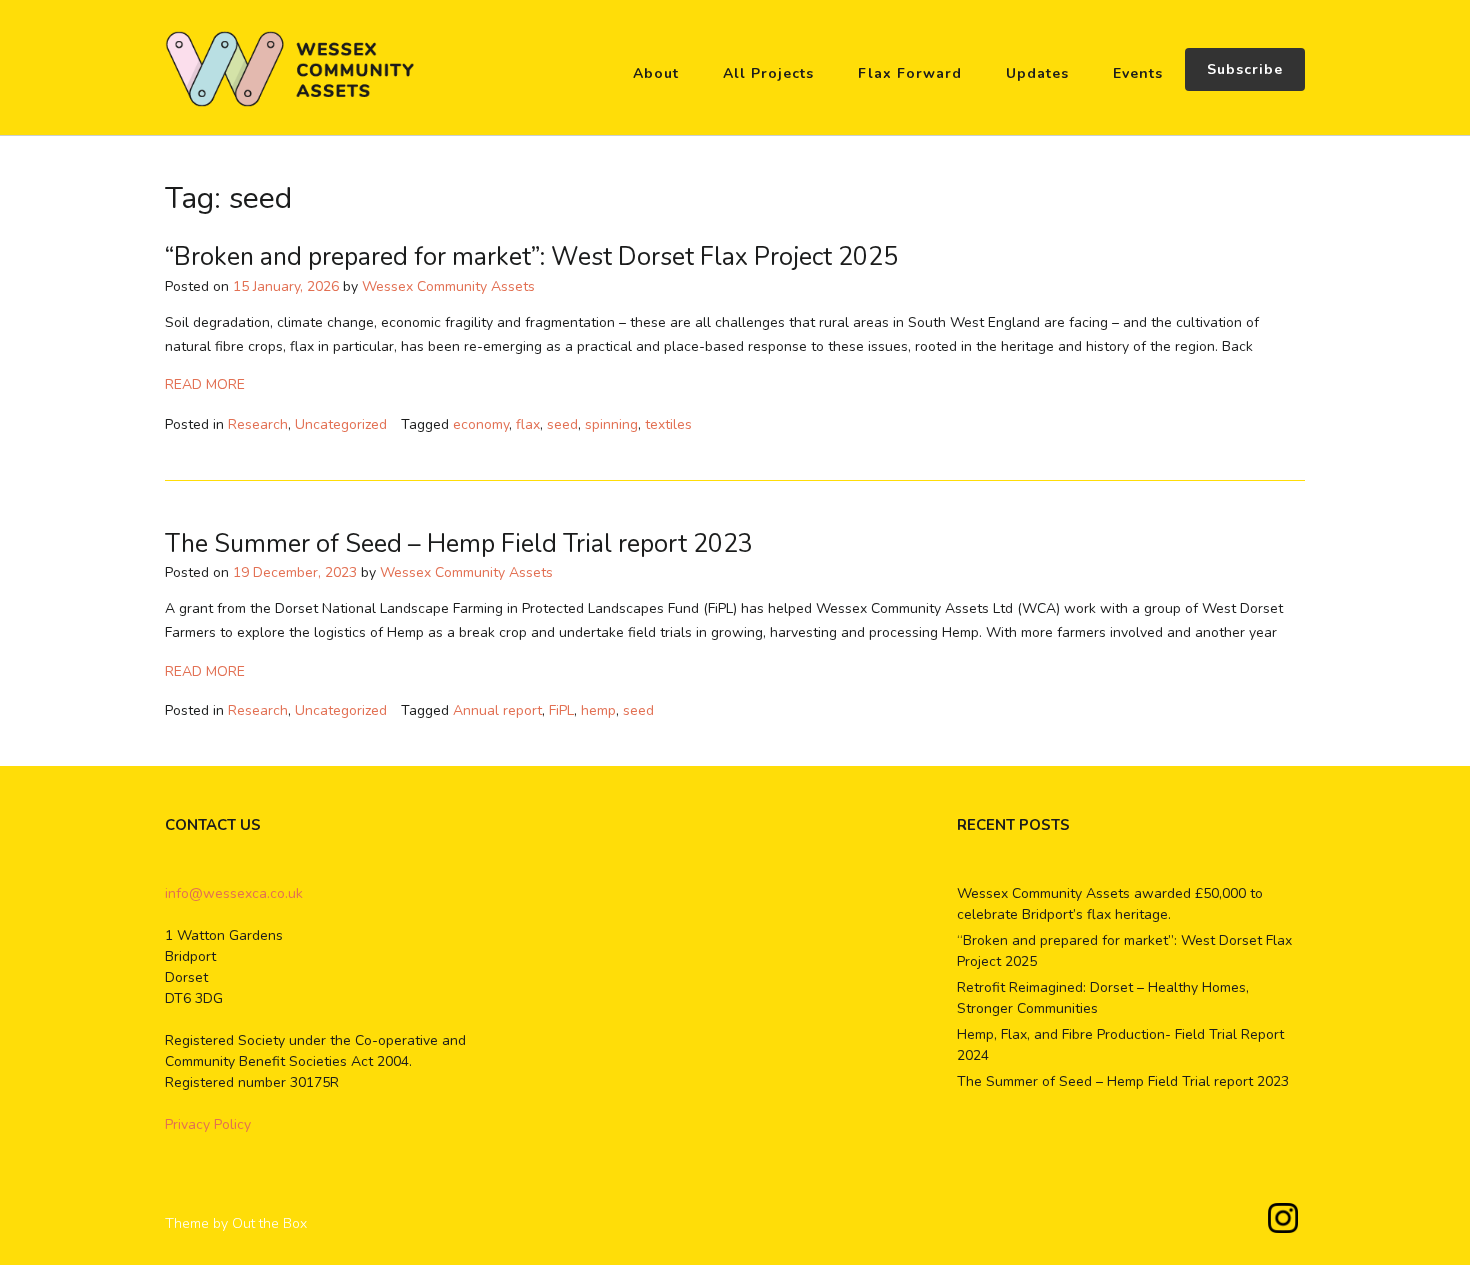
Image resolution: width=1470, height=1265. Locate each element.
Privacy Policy (208, 1124)
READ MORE (205, 384)
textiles (668, 424)
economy (481, 424)
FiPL (561, 710)
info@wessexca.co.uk (234, 893)
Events (1138, 73)
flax (528, 424)
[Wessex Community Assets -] (290, 69)
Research (258, 424)
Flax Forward (910, 73)
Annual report (497, 710)
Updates (1037, 73)
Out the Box (269, 1223)
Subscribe (1245, 69)
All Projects (768, 73)
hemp (598, 710)
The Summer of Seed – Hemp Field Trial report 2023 (459, 544)
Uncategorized (341, 424)
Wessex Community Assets (448, 286)
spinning (611, 424)
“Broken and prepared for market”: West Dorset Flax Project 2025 (531, 257)
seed (562, 424)
